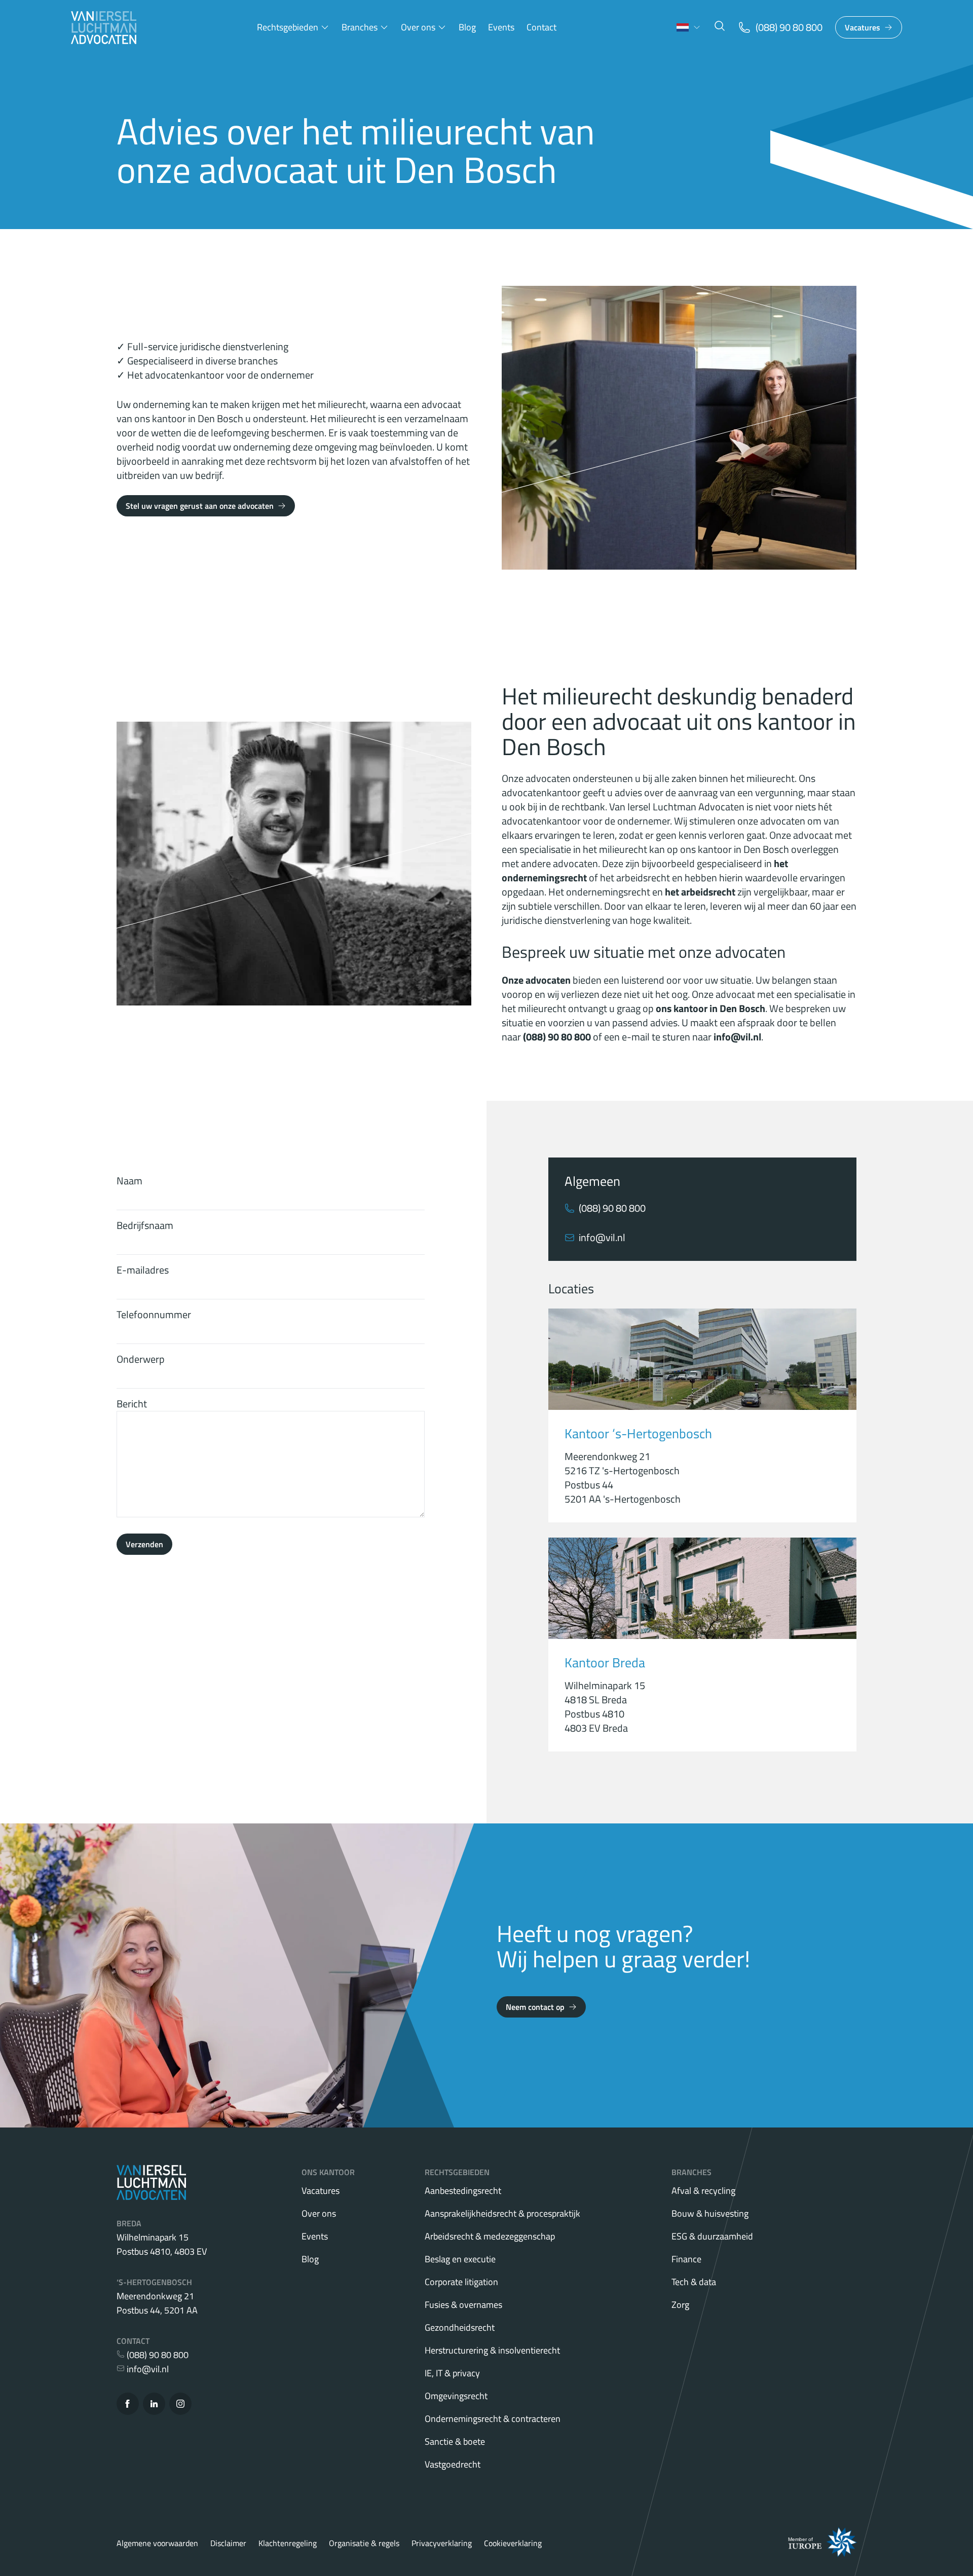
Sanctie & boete (455, 2441)
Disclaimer (228, 2543)
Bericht (132, 1404)
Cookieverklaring (513, 2543)
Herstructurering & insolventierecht (492, 2350)
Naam (129, 1181)
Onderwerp (141, 1359)
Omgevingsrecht (456, 2396)
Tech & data (694, 2282)
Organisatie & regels (364, 2543)
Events (501, 27)
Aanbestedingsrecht (463, 2191)
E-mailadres (143, 1270)
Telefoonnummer (154, 1314)
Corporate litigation (461, 2282)
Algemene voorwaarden (157, 2543)
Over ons (418, 27)
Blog (467, 27)
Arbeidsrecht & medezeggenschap (490, 2236)
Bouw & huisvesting (710, 2213)
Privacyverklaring (442, 2543)
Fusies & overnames (463, 2305)
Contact (541, 27)
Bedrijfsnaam (145, 1225)
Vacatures (863, 27)
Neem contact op (535, 2007)
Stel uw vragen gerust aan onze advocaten (200, 506)
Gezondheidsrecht (460, 2327)
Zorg (680, 2305)
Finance (686, 2259)
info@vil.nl (602, 1238)
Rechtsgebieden (288, 27)
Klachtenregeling (288, 2543)
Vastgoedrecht (453, 2464)
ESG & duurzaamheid (712, 2236)
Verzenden (144, 1544)
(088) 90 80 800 (612, 1208)
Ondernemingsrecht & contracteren (493, 2419)
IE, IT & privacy (452, 2373)
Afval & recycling (703, 2191)
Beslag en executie (460, 2259)
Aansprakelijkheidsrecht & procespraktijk (502, 2213)
